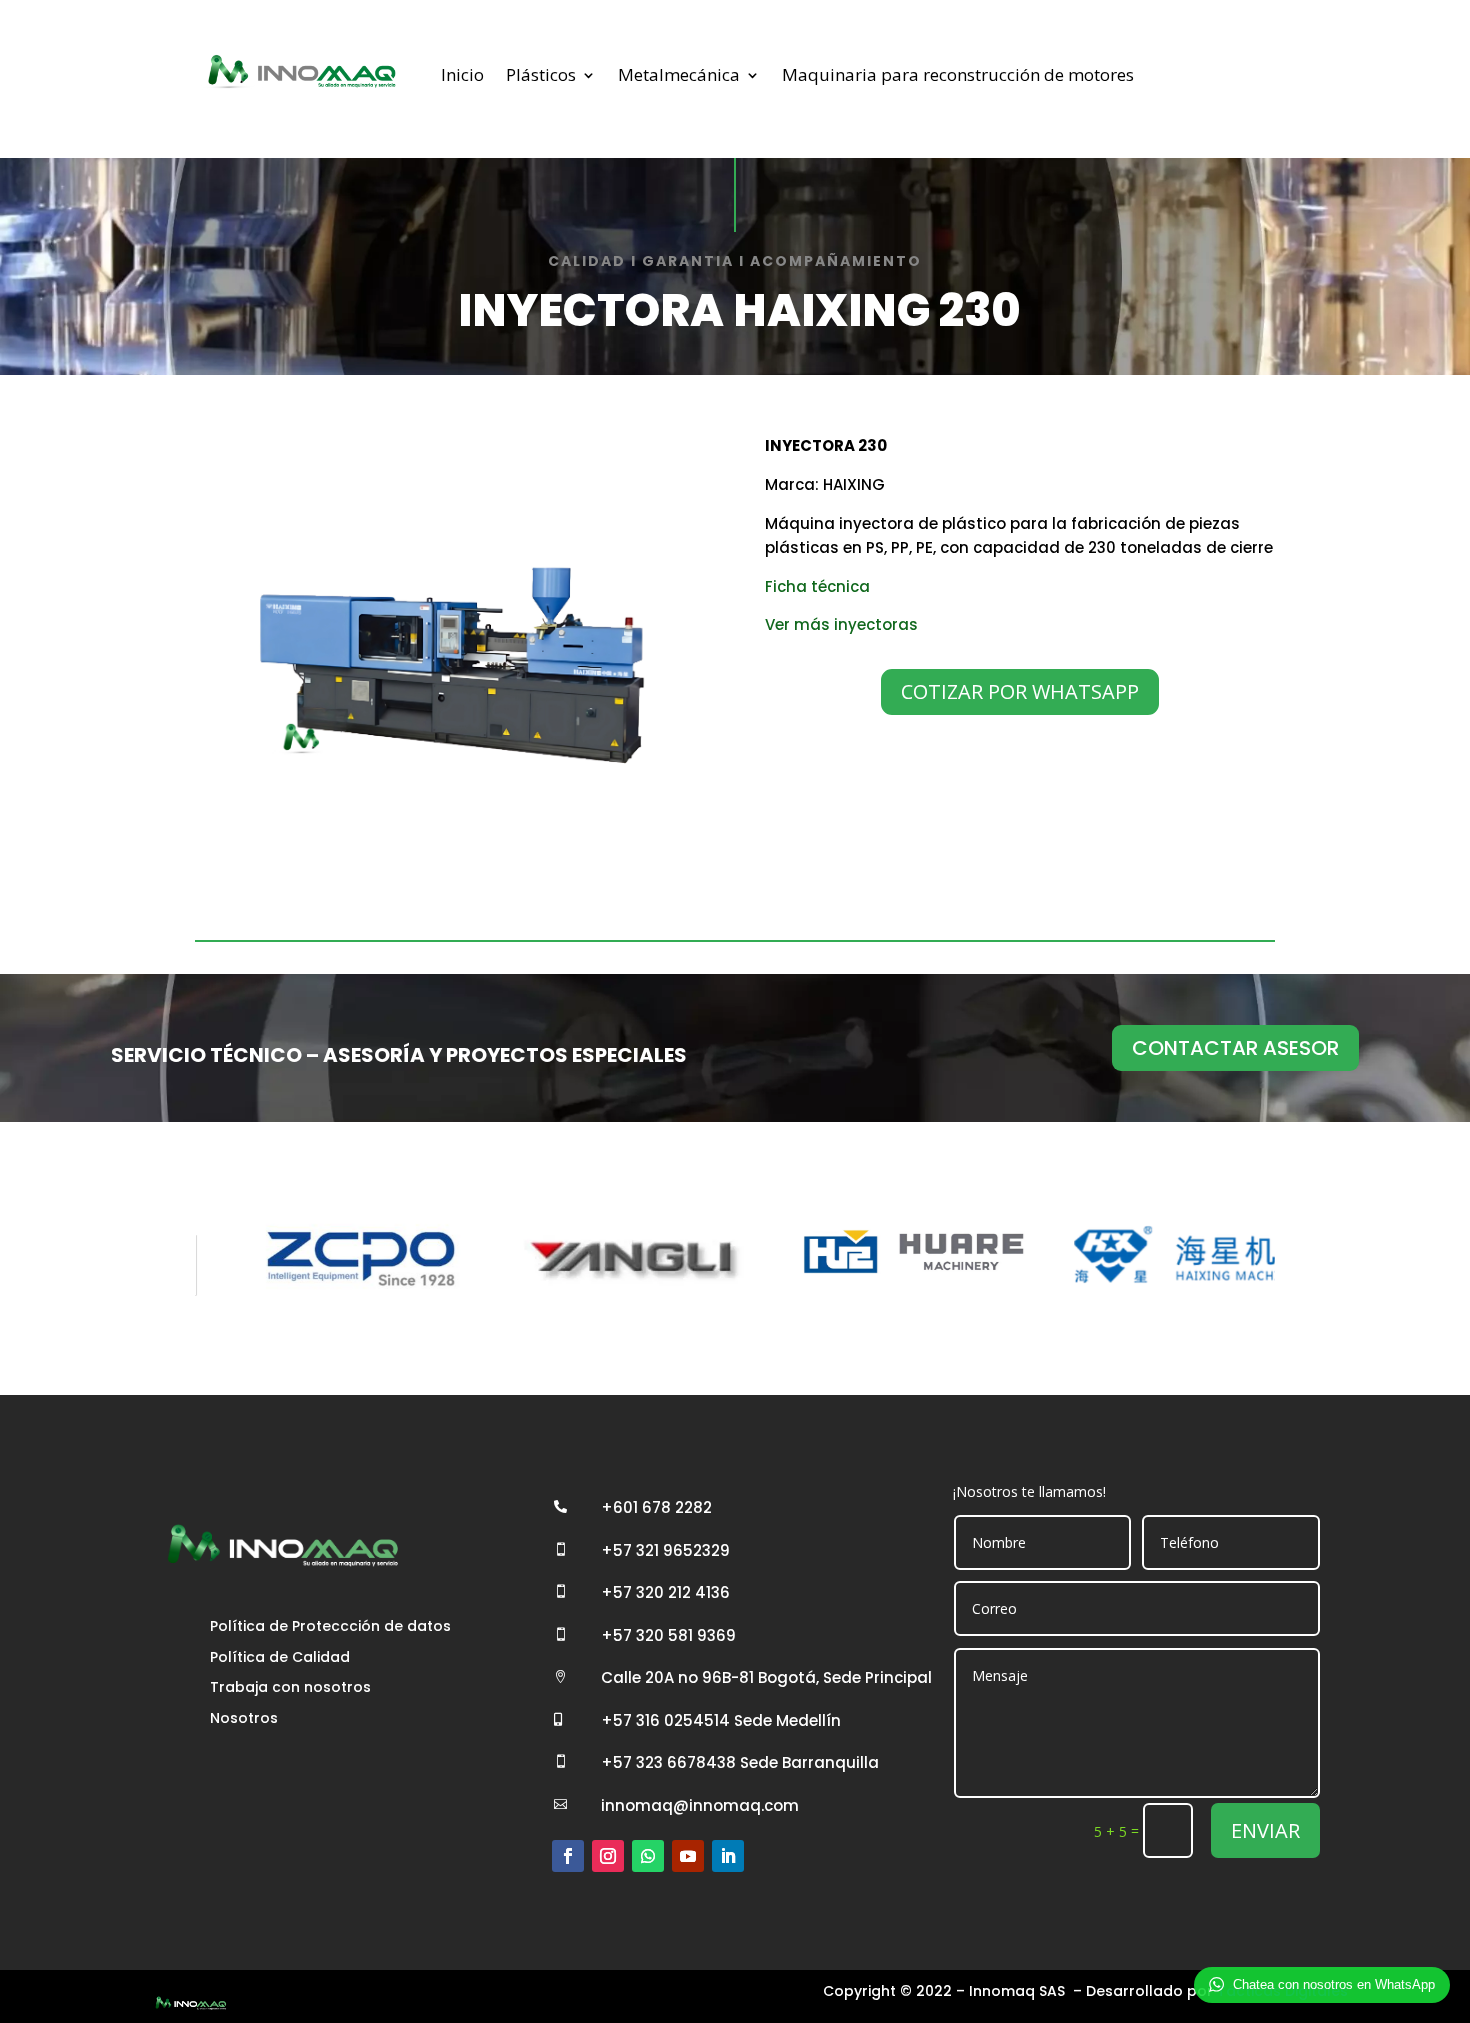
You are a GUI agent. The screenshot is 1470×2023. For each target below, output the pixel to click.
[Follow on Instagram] (608, 1856)
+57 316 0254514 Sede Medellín (721, 1720)
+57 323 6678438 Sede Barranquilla (740, 1762)
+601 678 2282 (656, 1507)
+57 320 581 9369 (668, 1635)
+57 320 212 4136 (665, 1592)
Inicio (462, 74)
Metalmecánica (679, 74)
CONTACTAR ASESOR (1235, 1048)
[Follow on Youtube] (688, 1856)
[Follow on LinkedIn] (728, 1856)
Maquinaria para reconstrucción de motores (958, 74)
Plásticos (541, 74)
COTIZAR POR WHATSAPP (1020, 691)
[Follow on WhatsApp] (648, 1856)
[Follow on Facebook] (568, 1856)
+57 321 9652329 (665, 1550)
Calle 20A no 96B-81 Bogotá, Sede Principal (766, 1677)
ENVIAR (1265, 1830)
